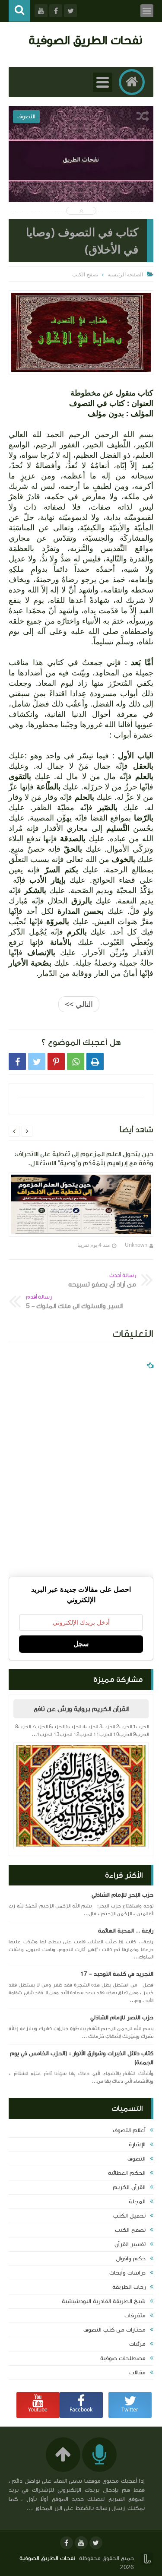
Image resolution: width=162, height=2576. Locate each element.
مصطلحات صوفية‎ (123, 2358)
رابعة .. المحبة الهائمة (126, 1931)
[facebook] (67, 2543)
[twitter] (96, 2543)
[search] (19, 11)
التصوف (137, 2159)
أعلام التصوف (129, 2130)
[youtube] (81, 2543)
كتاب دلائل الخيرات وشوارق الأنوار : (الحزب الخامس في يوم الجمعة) (82, 2058)
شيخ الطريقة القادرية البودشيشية (104, 2301)
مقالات (137, 2373)
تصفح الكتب (130, 2230)
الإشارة (137, 2145)
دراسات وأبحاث (127, 2273)
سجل (81, 1644)
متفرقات (135, 2316)
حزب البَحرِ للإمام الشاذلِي (122, 1895)
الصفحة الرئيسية (125, 274)
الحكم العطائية (127, 2173)
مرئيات (137, 2344)
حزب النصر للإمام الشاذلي (122, 2018)
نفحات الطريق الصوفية (85, 40)
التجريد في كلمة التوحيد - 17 (117, 1974)
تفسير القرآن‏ (130, 2244)
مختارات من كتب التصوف (114, 2330)
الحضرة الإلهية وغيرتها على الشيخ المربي (81, 179)
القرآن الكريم (129, 2187)
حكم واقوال (131, 2259)
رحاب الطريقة (129, 2287)
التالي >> (79, 1004)
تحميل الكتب (129, 2216)
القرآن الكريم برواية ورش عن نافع (81, 1709)
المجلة (137, 2202)
